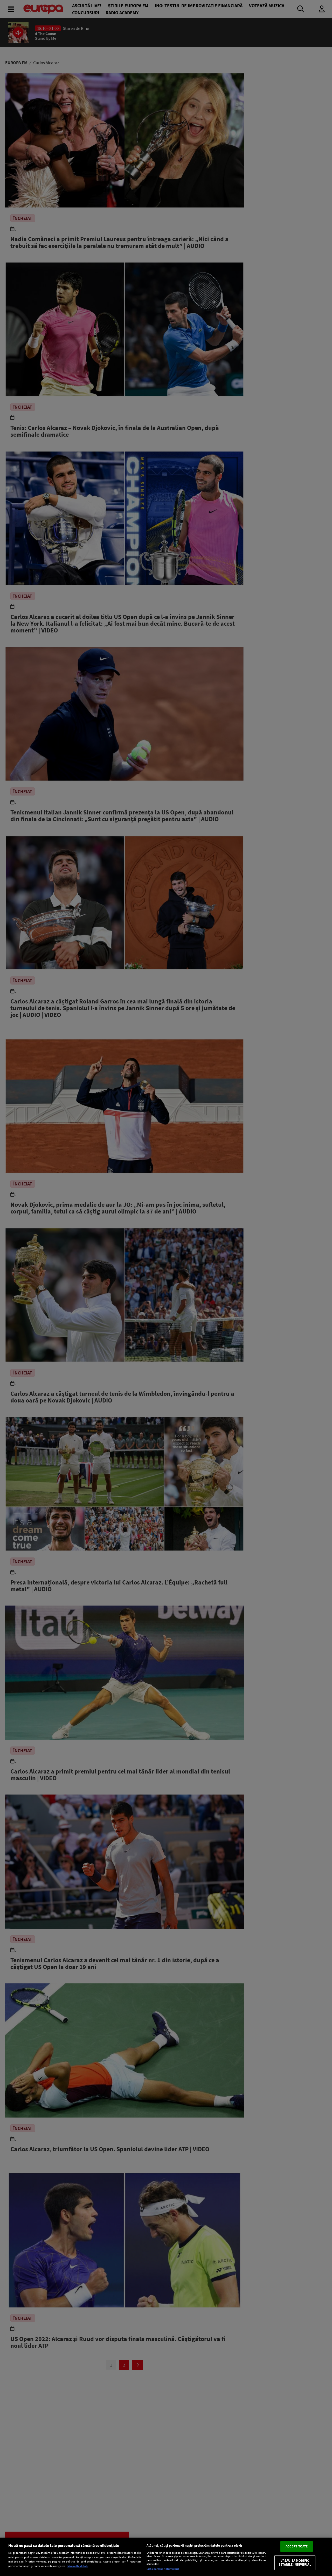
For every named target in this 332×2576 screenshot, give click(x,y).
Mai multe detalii (78, 2566)
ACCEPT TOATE (297, 2546)
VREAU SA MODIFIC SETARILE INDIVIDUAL (295, 2563)
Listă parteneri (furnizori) (163, 2569)
